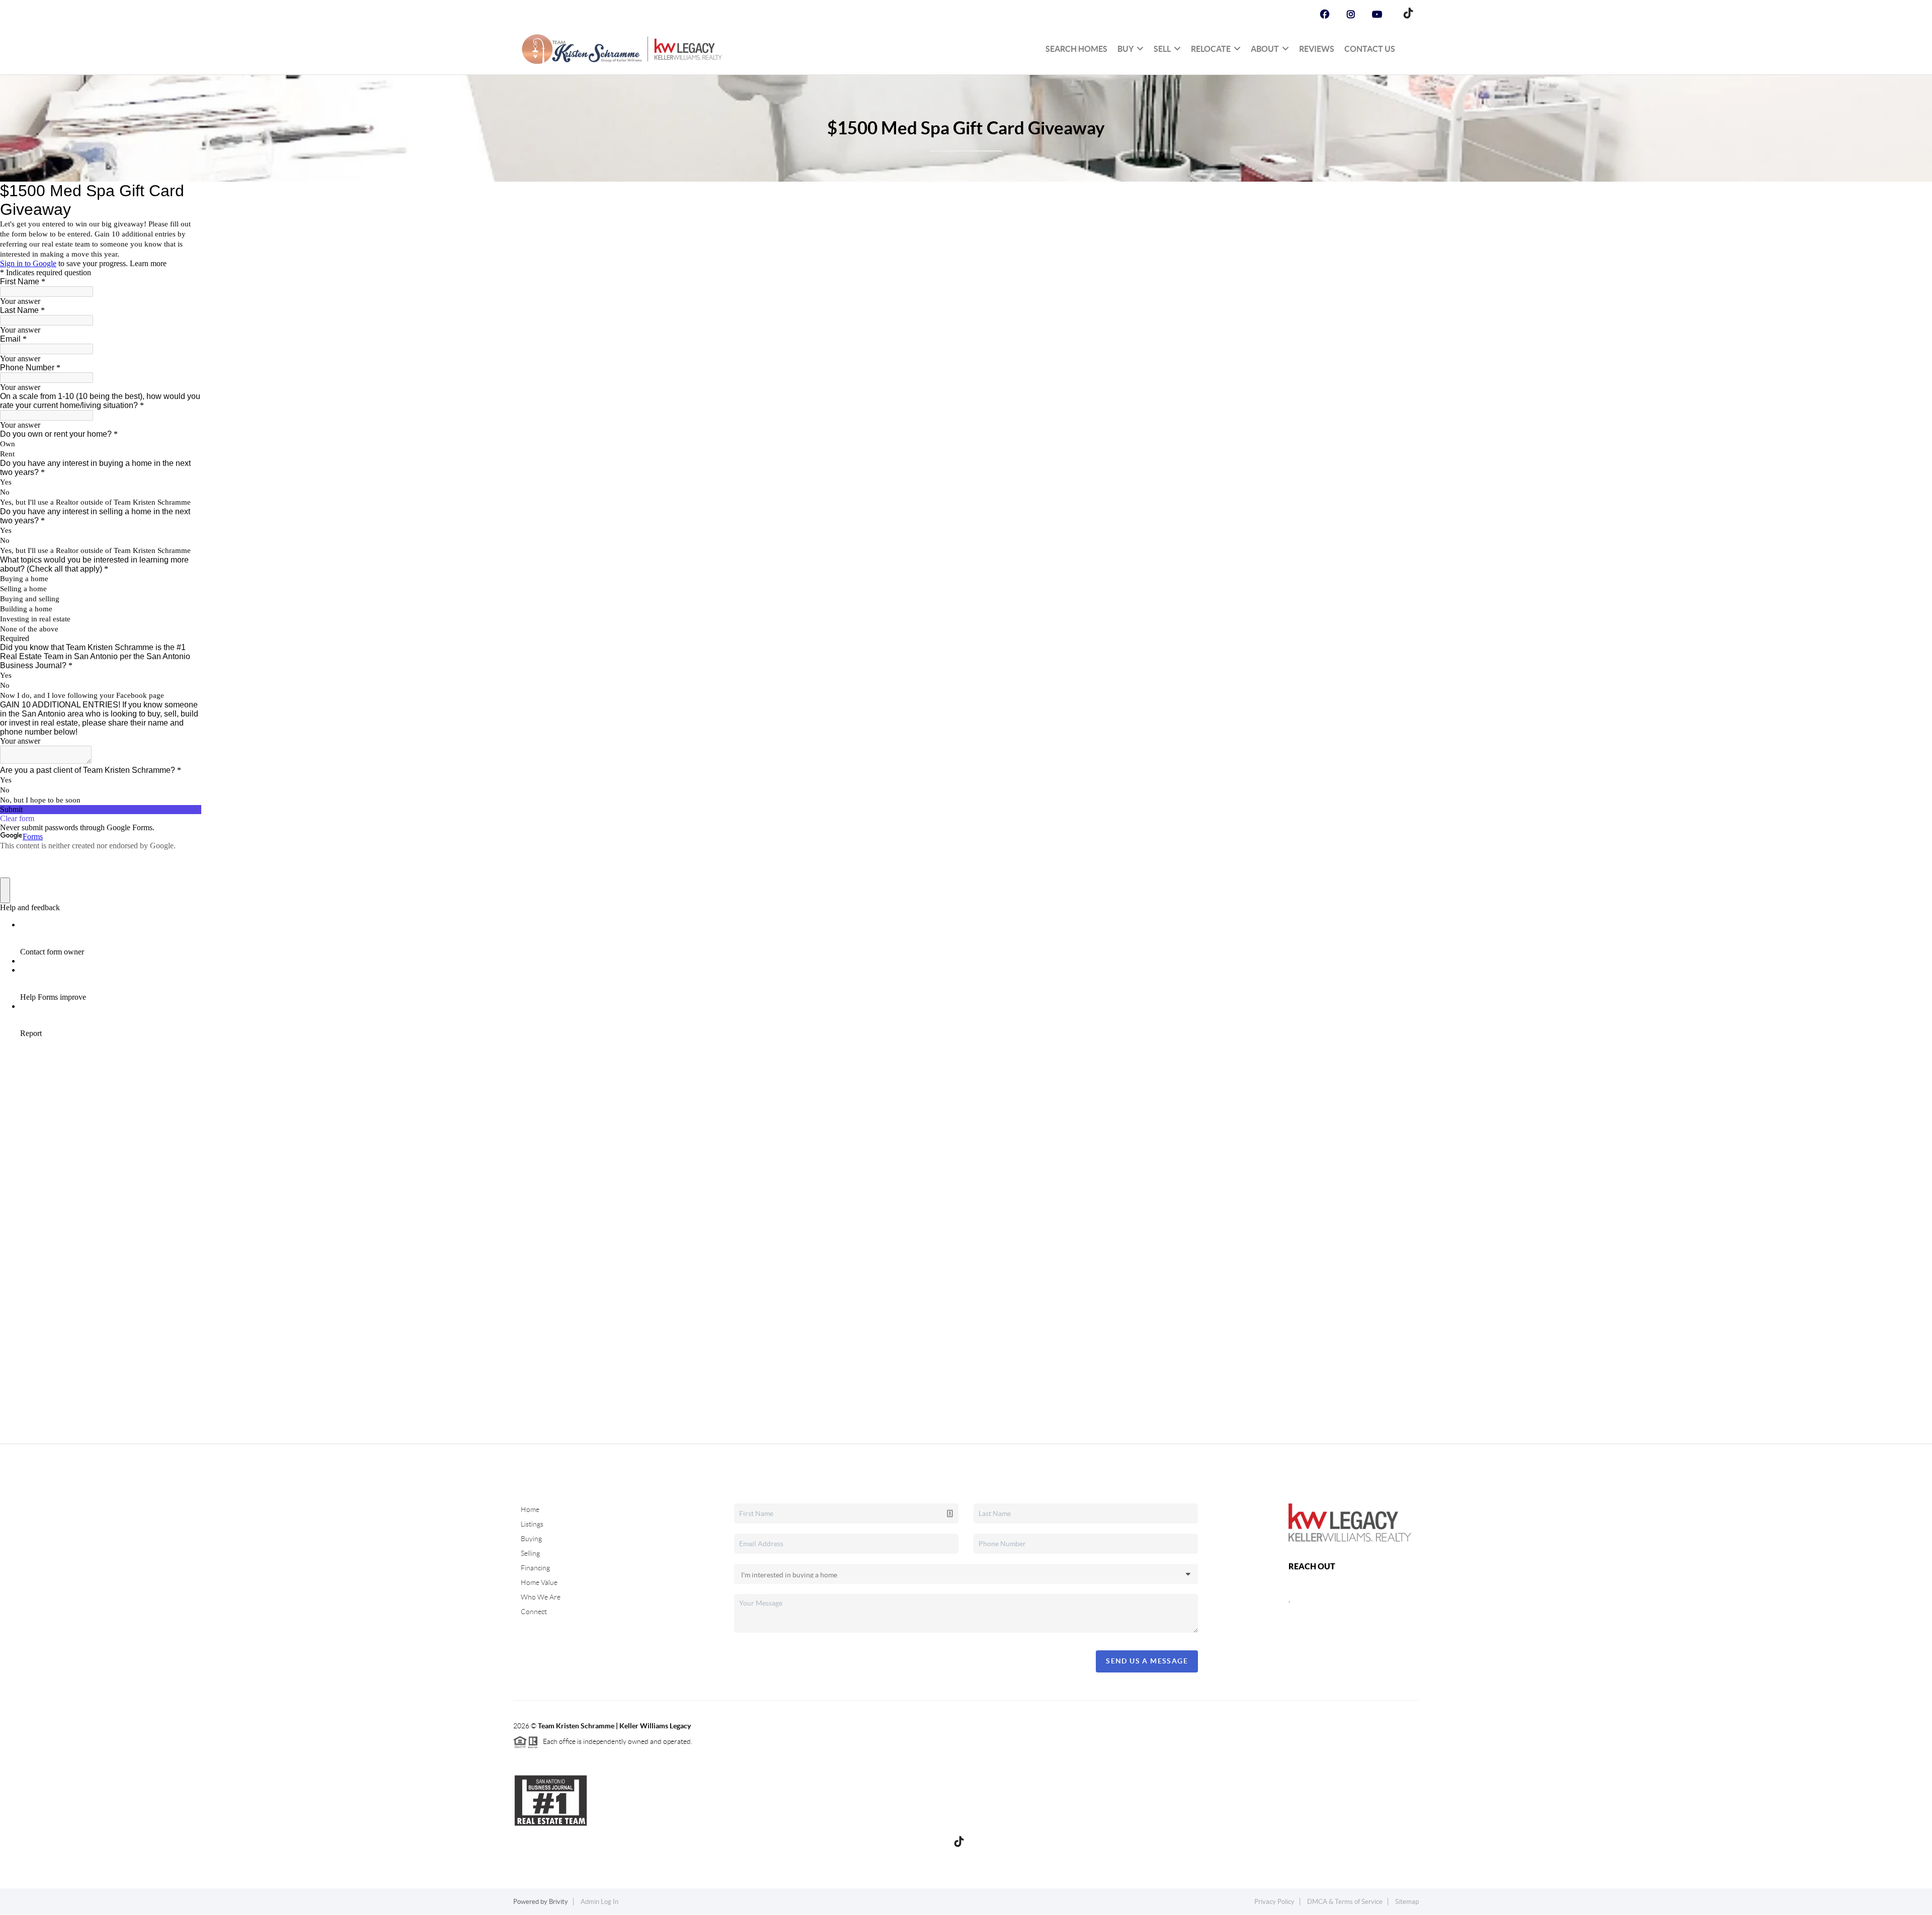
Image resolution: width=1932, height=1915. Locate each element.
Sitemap (1407, 1902)
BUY (1125, 49)
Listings (532, 1524)
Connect (534, 1612)
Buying (531, 1539)
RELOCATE (1211, 49)
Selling (530, 1553)
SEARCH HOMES (1076, 49)
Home (530, 1509)
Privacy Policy (1274, 1902)
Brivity (558, 1902)
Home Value (539, 1582)
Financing (535, 1568)
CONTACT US (1370, 49)
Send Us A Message (1147, 1661)
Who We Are (541, 1597)
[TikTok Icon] (1406, 15)
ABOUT (1265, 49)
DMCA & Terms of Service (1345, 1902)
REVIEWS (1317, 49)
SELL (1162, 49)
